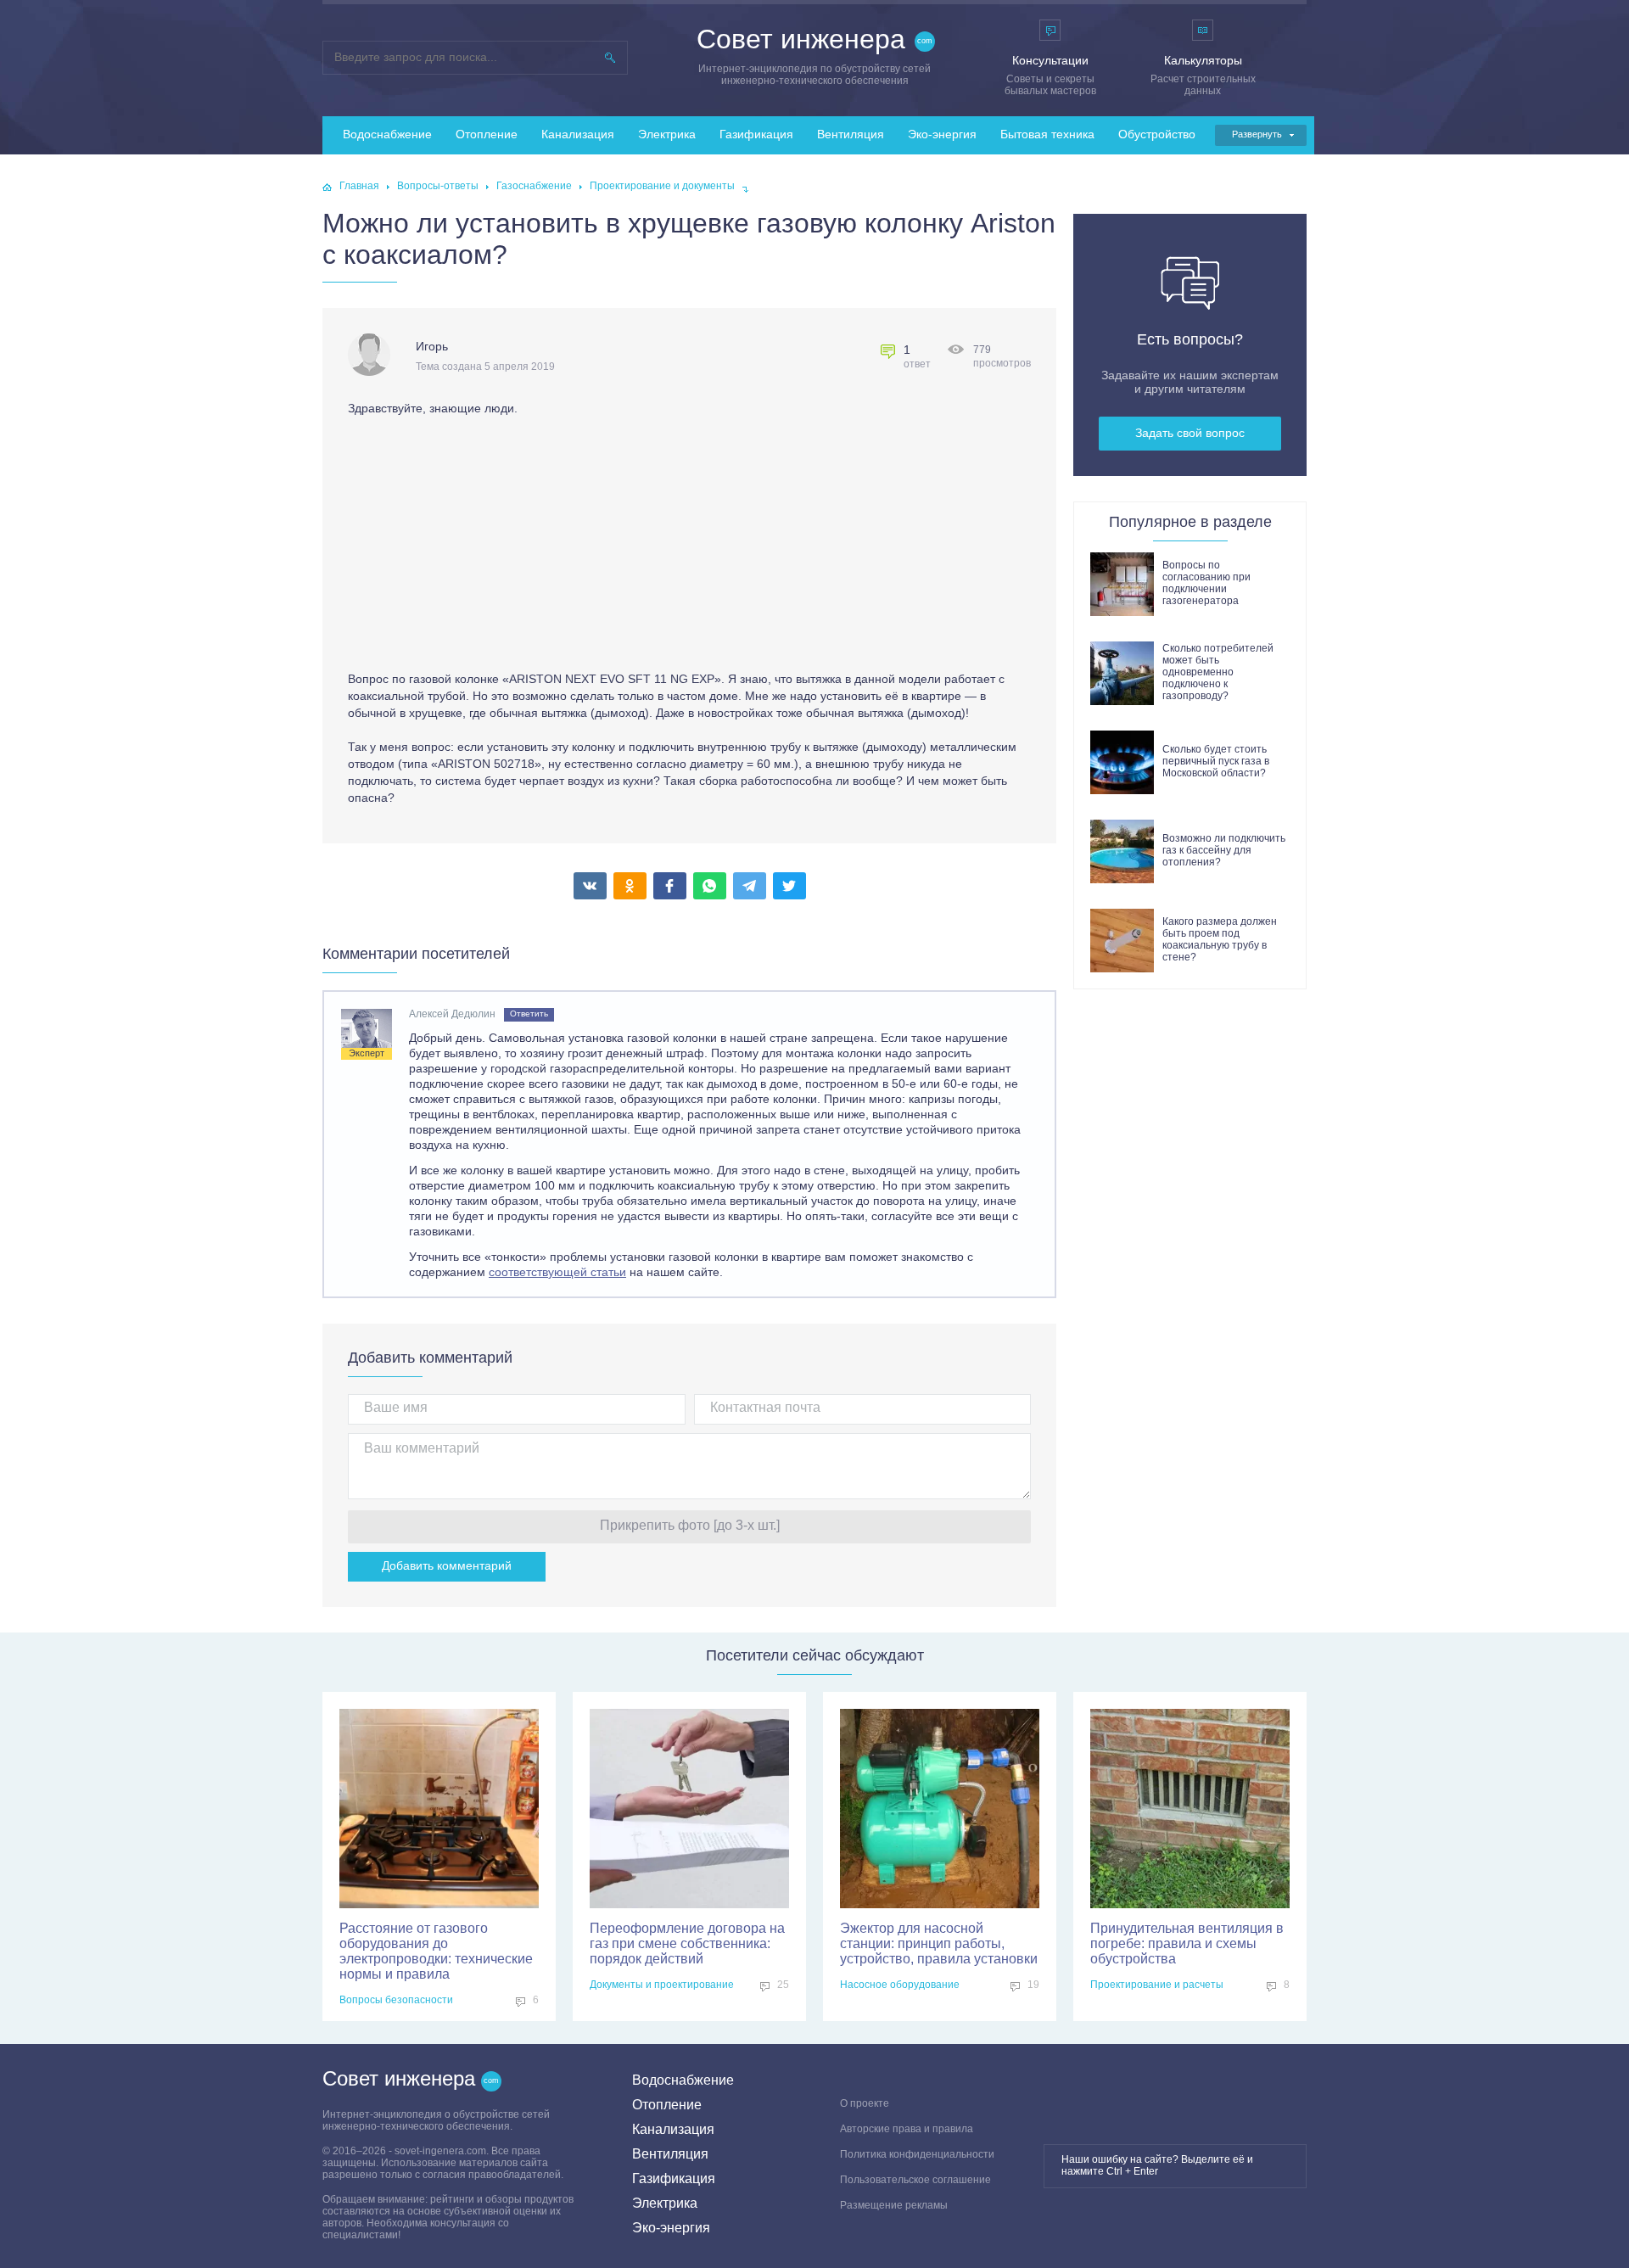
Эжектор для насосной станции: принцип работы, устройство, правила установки (939, 1943)
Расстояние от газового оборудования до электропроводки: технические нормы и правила (436, 1951)
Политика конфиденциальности (917, 2154)
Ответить (529, 1014)
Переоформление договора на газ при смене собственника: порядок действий (687, 1943)
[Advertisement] (490, 547)
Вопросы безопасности (396, 2000)
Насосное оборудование (900, 1985)
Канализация (578, 134)
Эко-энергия (942, 134)
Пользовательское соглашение (915, 2180)
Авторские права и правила (907, 2129)
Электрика (667, 134)
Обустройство (1157, 134)
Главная (359, 186)
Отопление (487, 134)
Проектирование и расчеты (1157, 1985)
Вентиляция (851, 134)
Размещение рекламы (894, 2205)
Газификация (756, 134)
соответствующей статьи (557, 1272)
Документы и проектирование (662, 1985)
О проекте (865, 2103)
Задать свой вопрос (1190, 433)
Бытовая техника (1047, 134)
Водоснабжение (387, 134)
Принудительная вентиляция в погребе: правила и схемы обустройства (1187, 1943)
